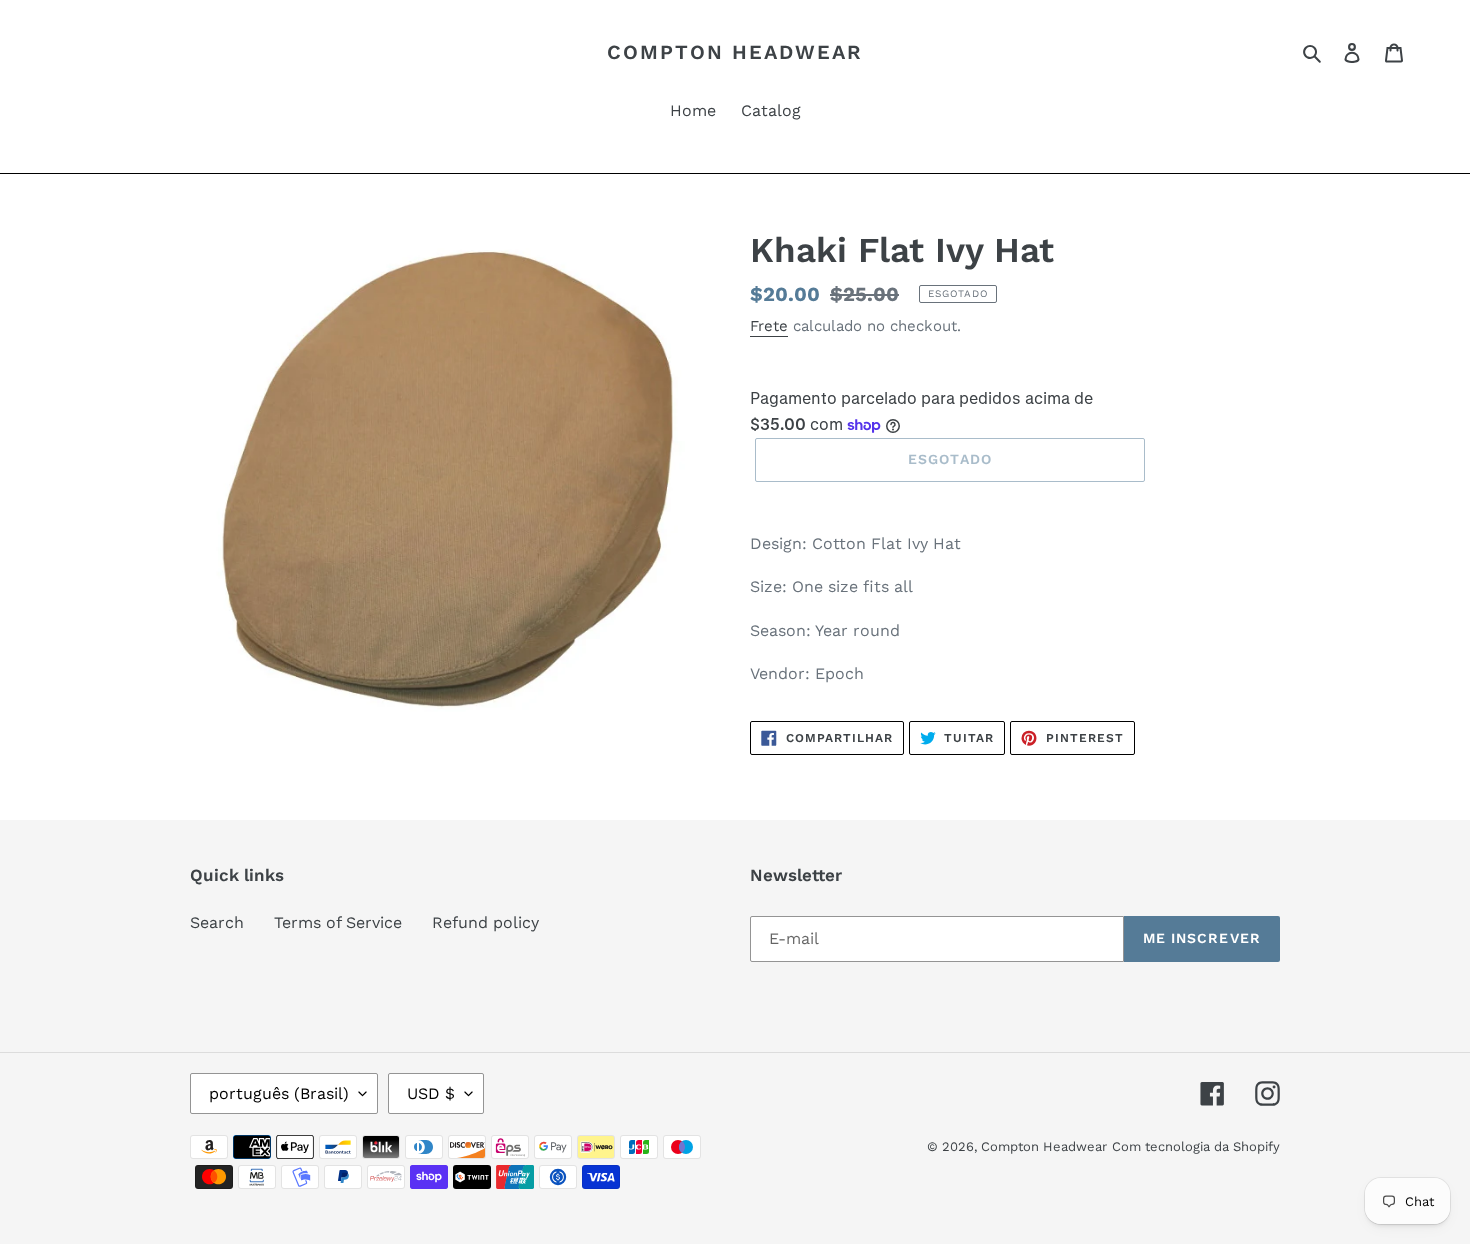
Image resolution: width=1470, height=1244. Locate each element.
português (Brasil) (279, 1093)
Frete (769, 326)
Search (217, 922)
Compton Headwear (735, 52)
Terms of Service (338, 922)
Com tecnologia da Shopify (1196, 1146)
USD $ (431, 1093)
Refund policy (485, 922)
